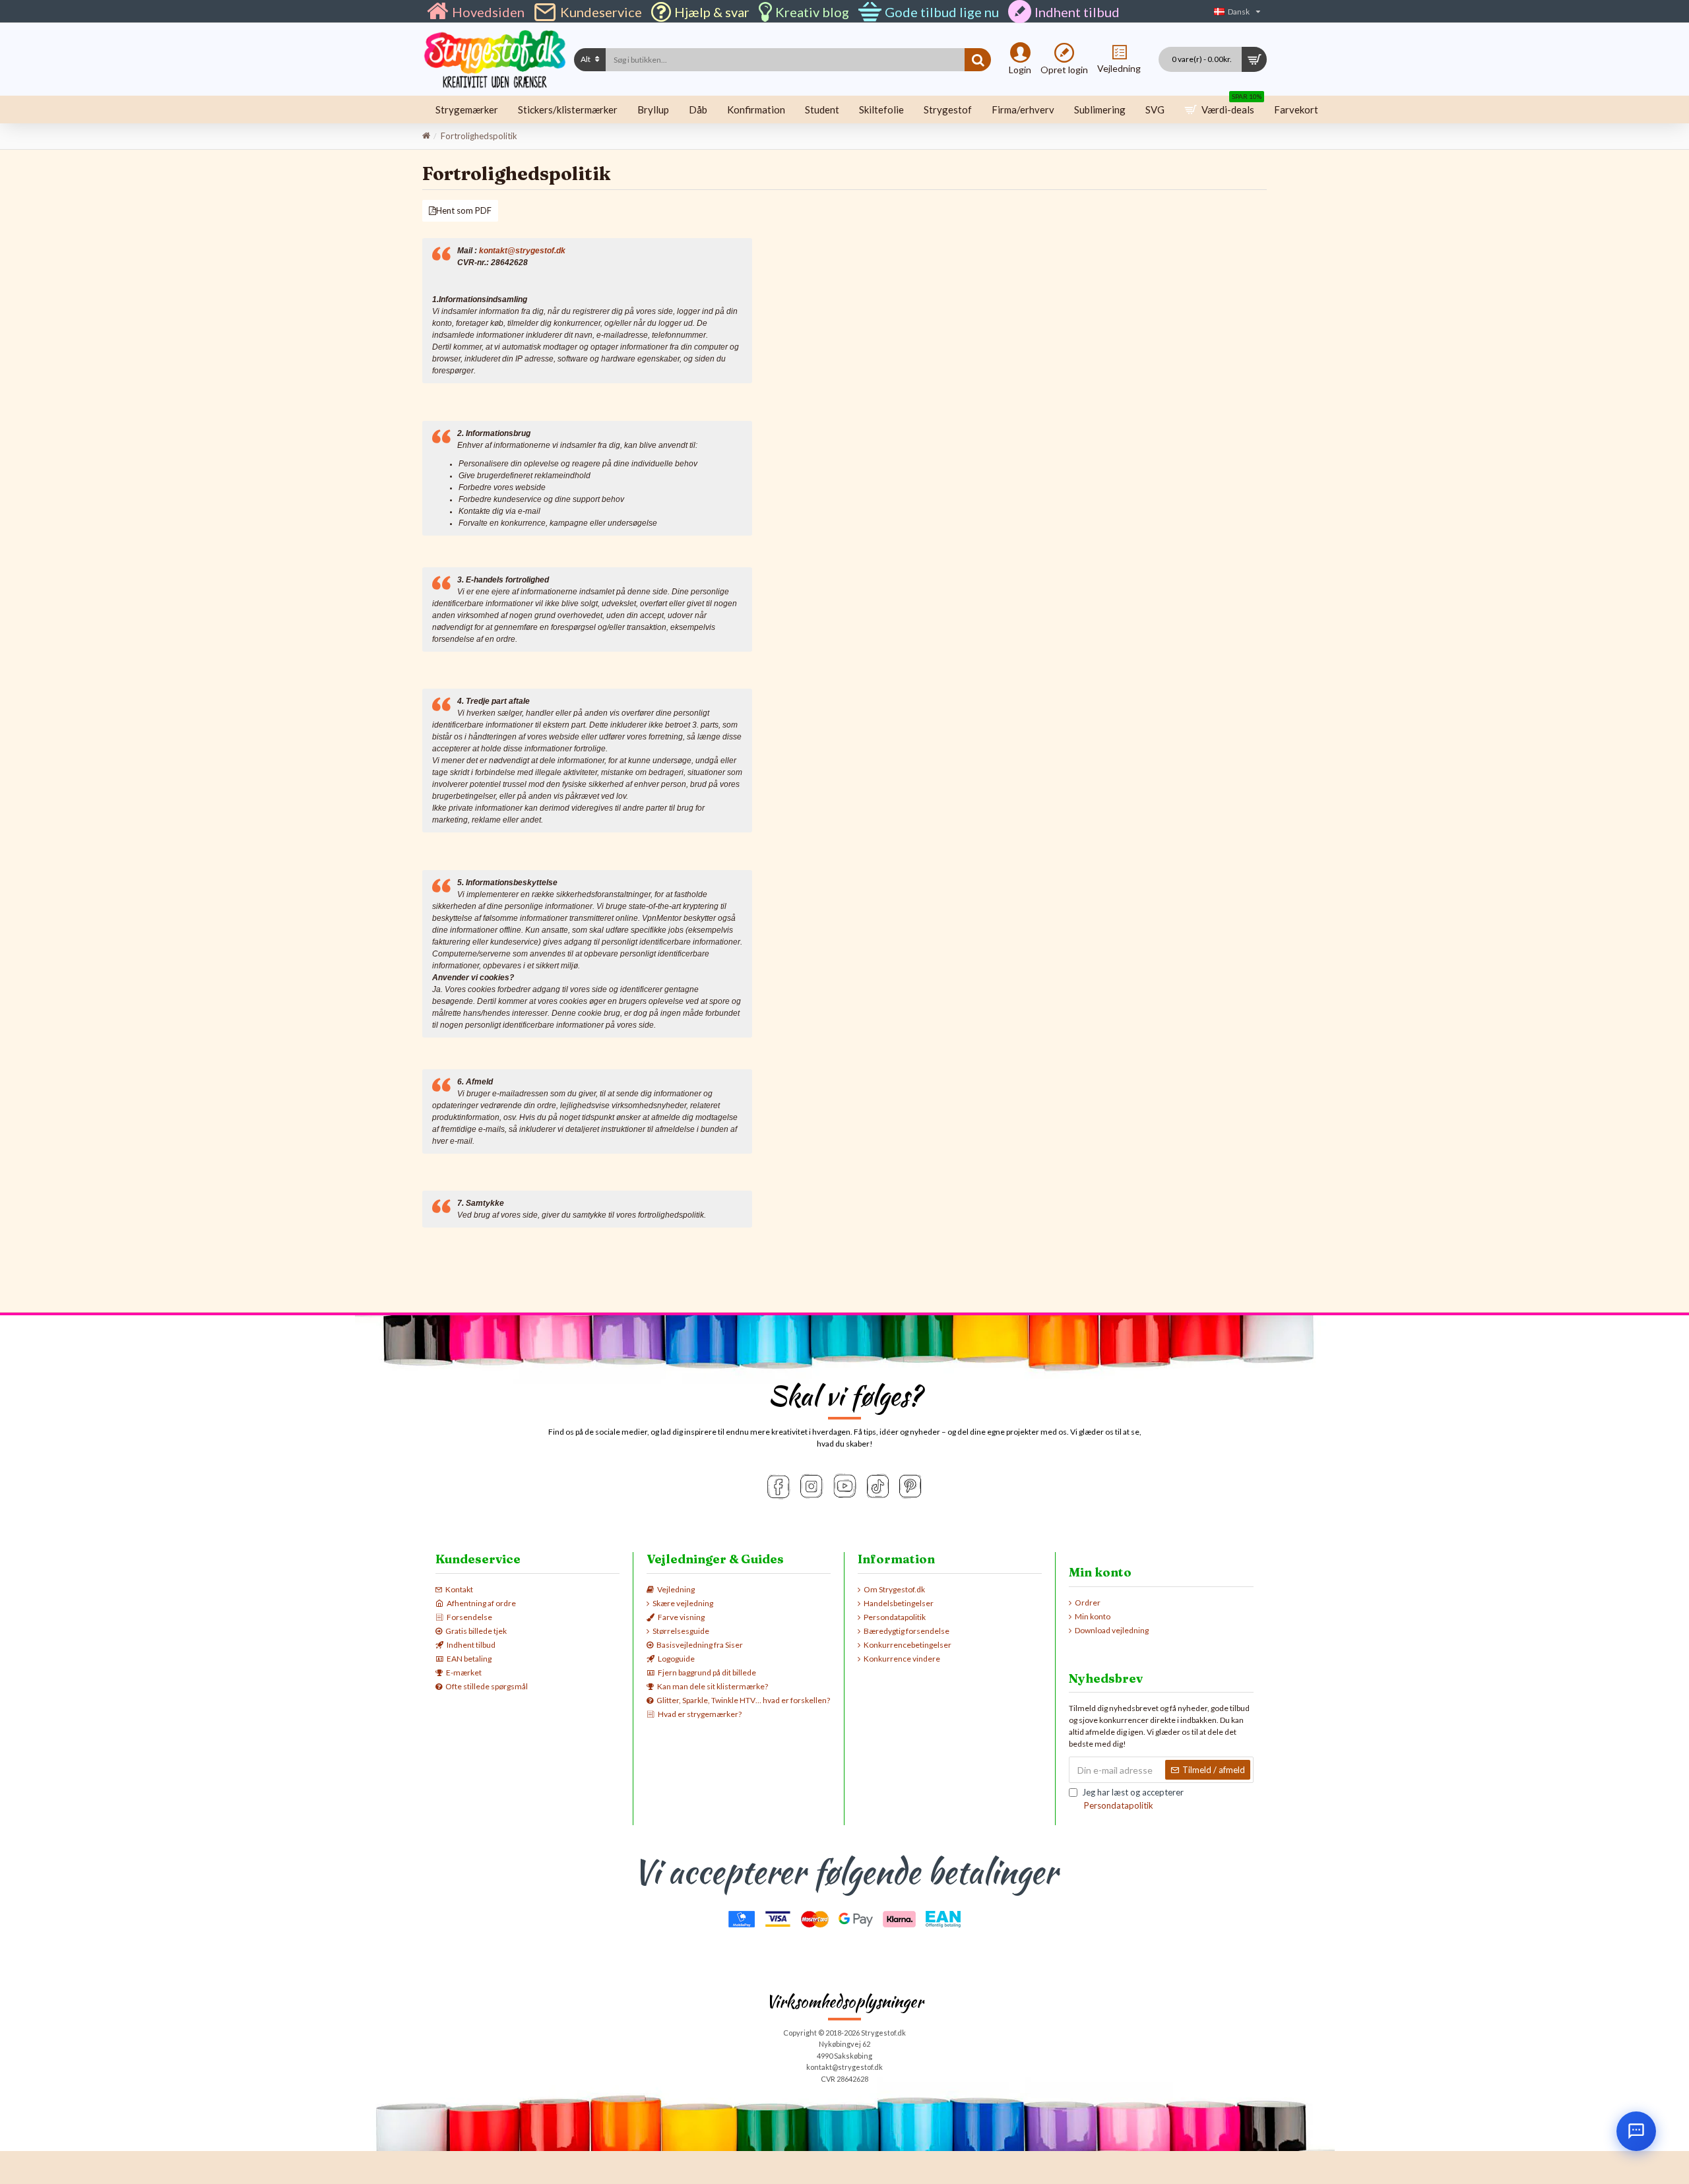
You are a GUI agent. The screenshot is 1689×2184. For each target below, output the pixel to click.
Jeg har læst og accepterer (1133, 1799)
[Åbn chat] (1636, 2131)
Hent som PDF (464, 210)
